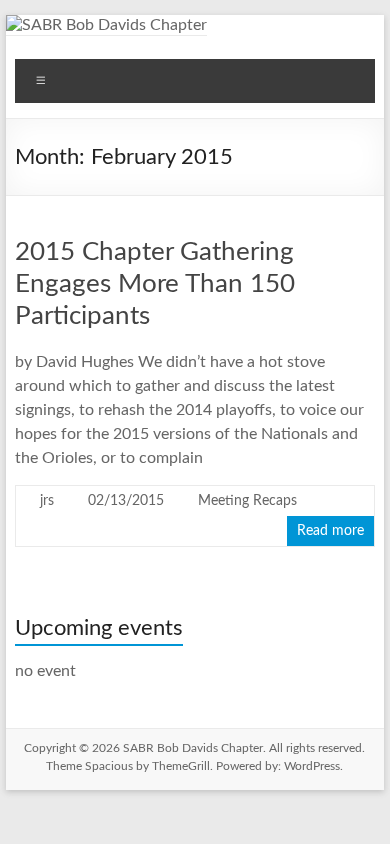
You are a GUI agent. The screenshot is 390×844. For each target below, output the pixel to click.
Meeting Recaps (247, 501)
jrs (47, 501)
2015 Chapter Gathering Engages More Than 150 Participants (155, 284)
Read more (330, 531)
